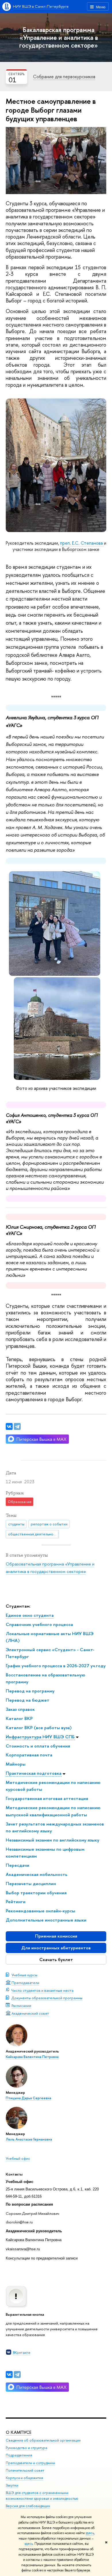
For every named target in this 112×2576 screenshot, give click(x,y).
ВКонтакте (22, 2352)
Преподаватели (25, 1983)
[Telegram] (17, 2374)
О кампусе (19, 2432)
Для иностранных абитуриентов (56, 1948)
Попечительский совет (25, 2470)
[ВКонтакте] (9, 2374)
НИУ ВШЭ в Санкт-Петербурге (41, 6)
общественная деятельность (33, 1534)
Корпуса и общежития (24, 2478)
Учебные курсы (24, 1975)
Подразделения (19, 2455)
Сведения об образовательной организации (43, 2440)
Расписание (21, 2006)
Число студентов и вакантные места (43, 1990)
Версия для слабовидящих (28, 2506)
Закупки (12, 2485)
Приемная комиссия (56, 1936)
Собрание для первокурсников (64, 77)
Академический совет (30, 2013)
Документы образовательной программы (47, 1998)
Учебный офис (18, 2158)
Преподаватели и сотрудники (30, 2463)
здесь (90, 2533)
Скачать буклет (56, 1960)
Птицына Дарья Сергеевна (28, 2098)
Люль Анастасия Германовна (29, 2139)
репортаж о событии (49, 1524)
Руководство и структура (26, 2448)
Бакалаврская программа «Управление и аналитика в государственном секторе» (59, 37)
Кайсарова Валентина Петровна (32, 2057)
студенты (16, 1524)
